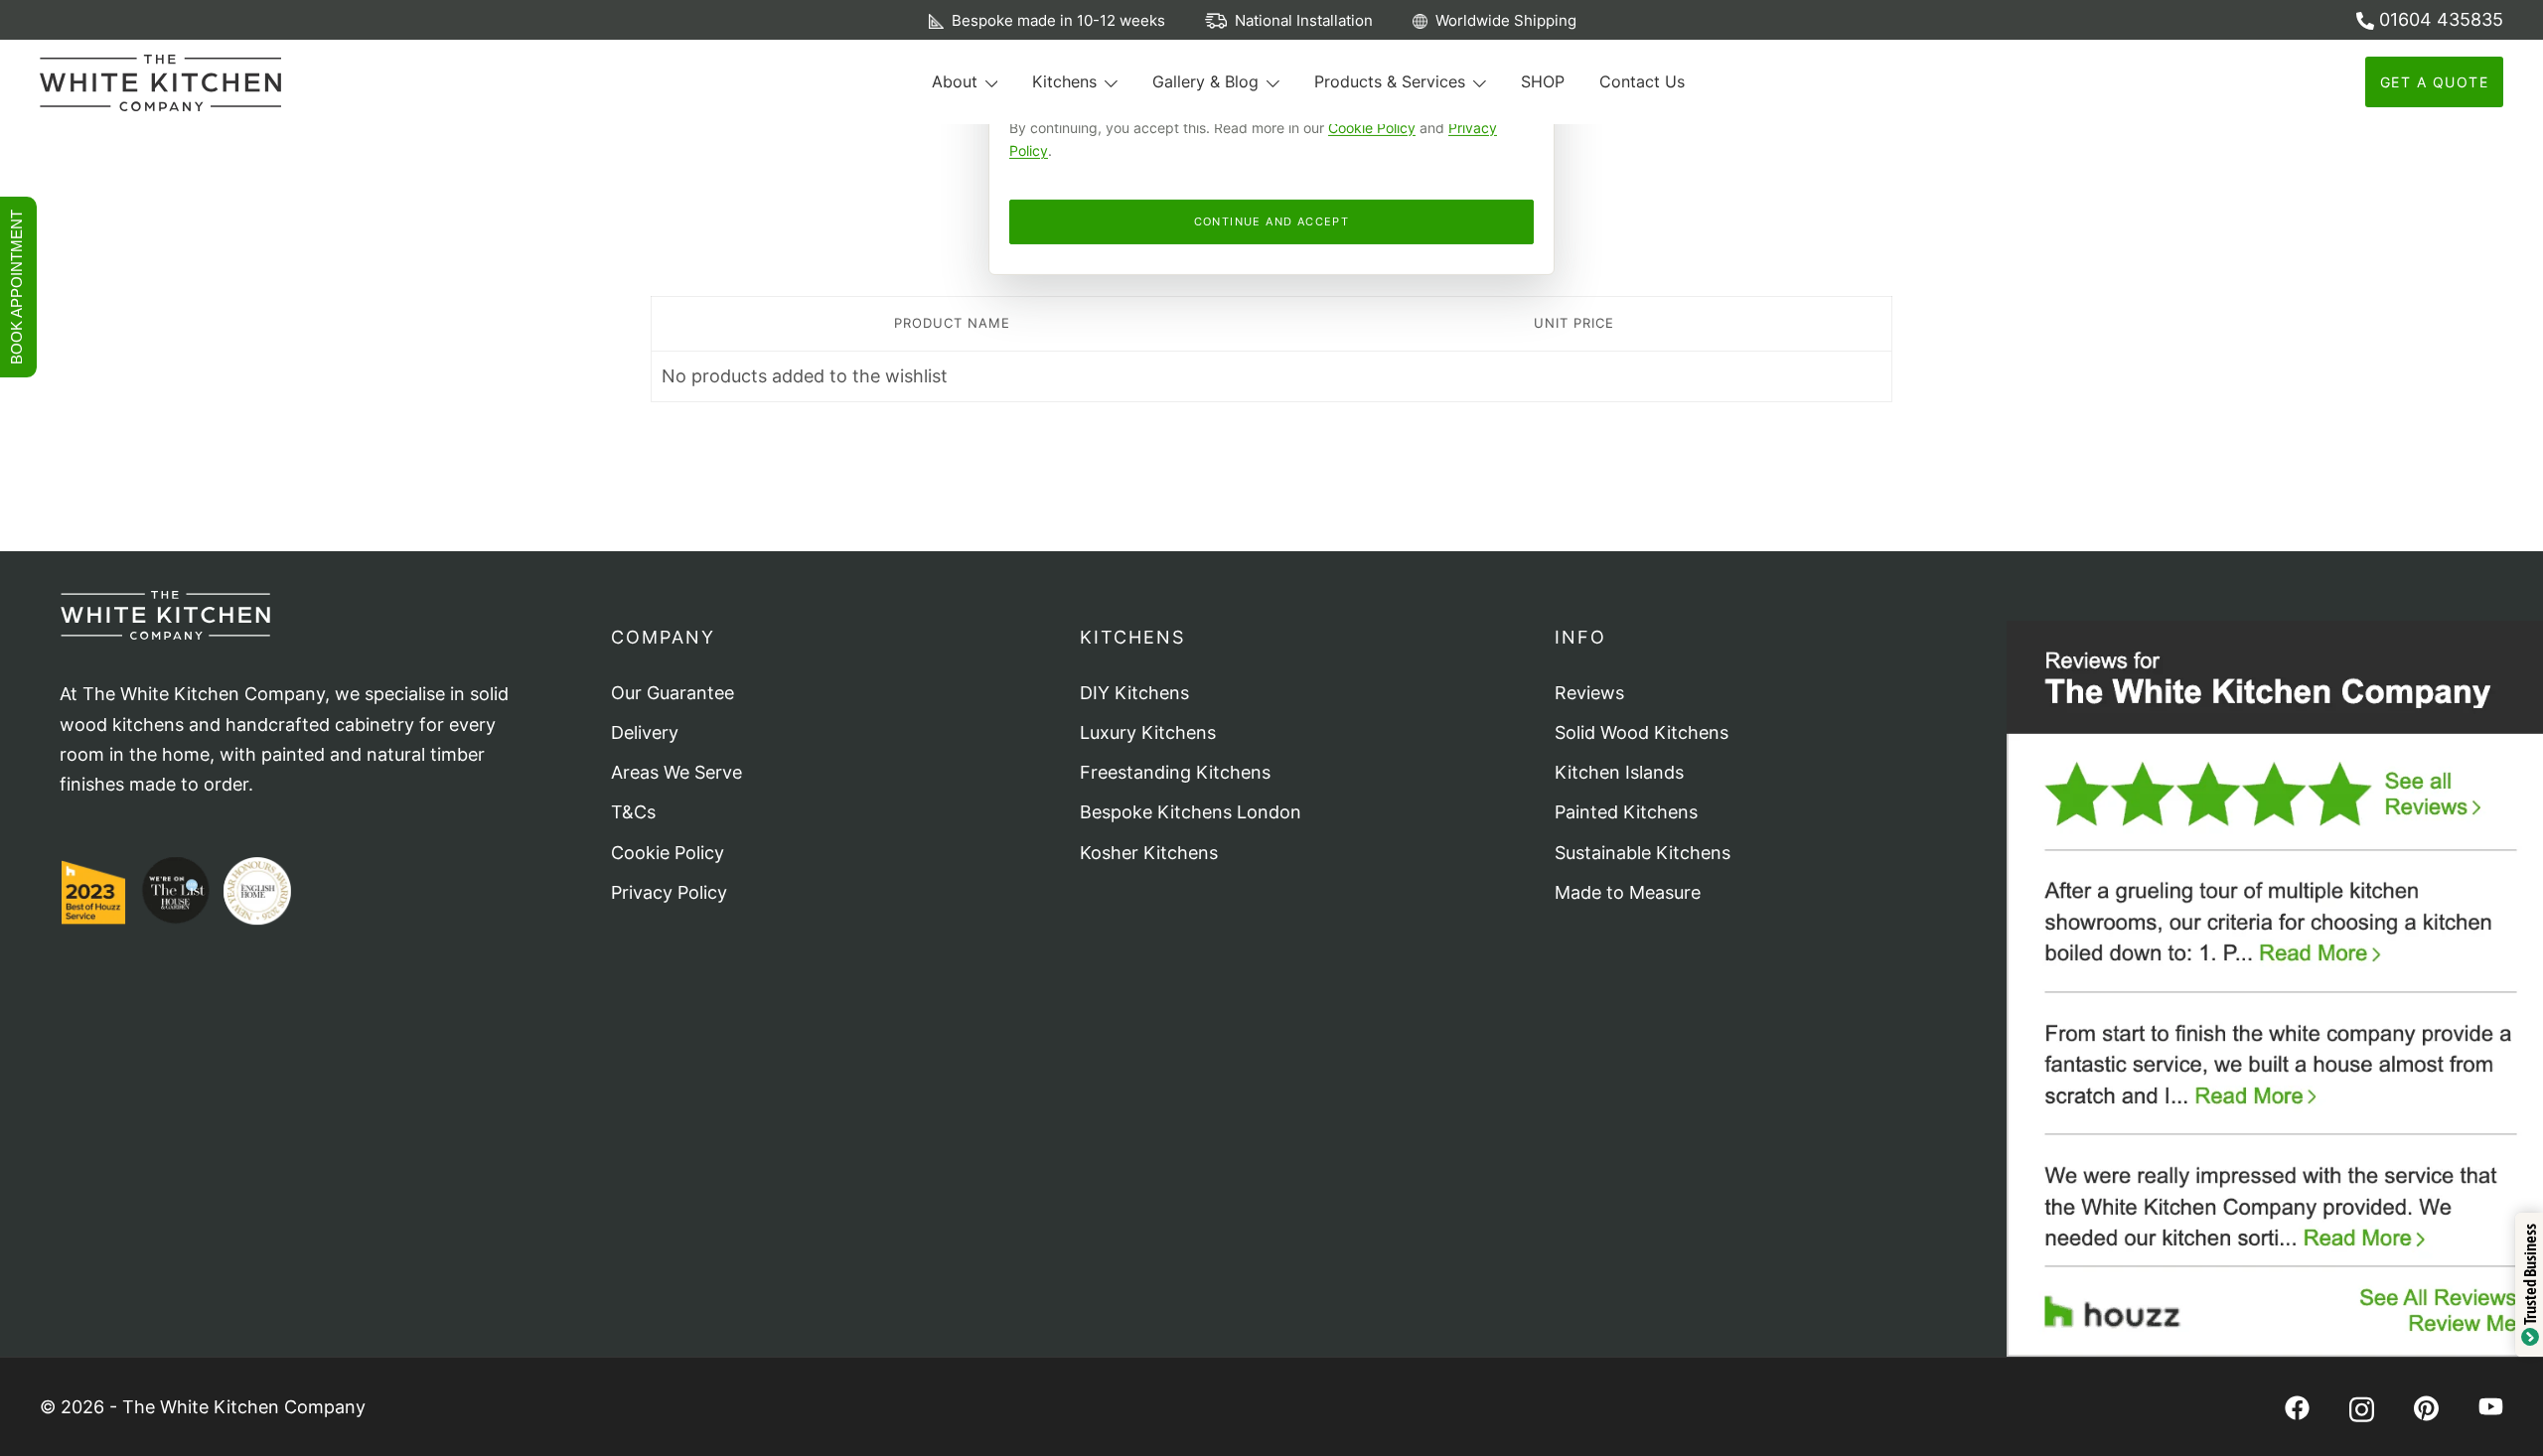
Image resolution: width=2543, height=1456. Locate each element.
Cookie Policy (1372, 128)
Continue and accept (1272, 221)
